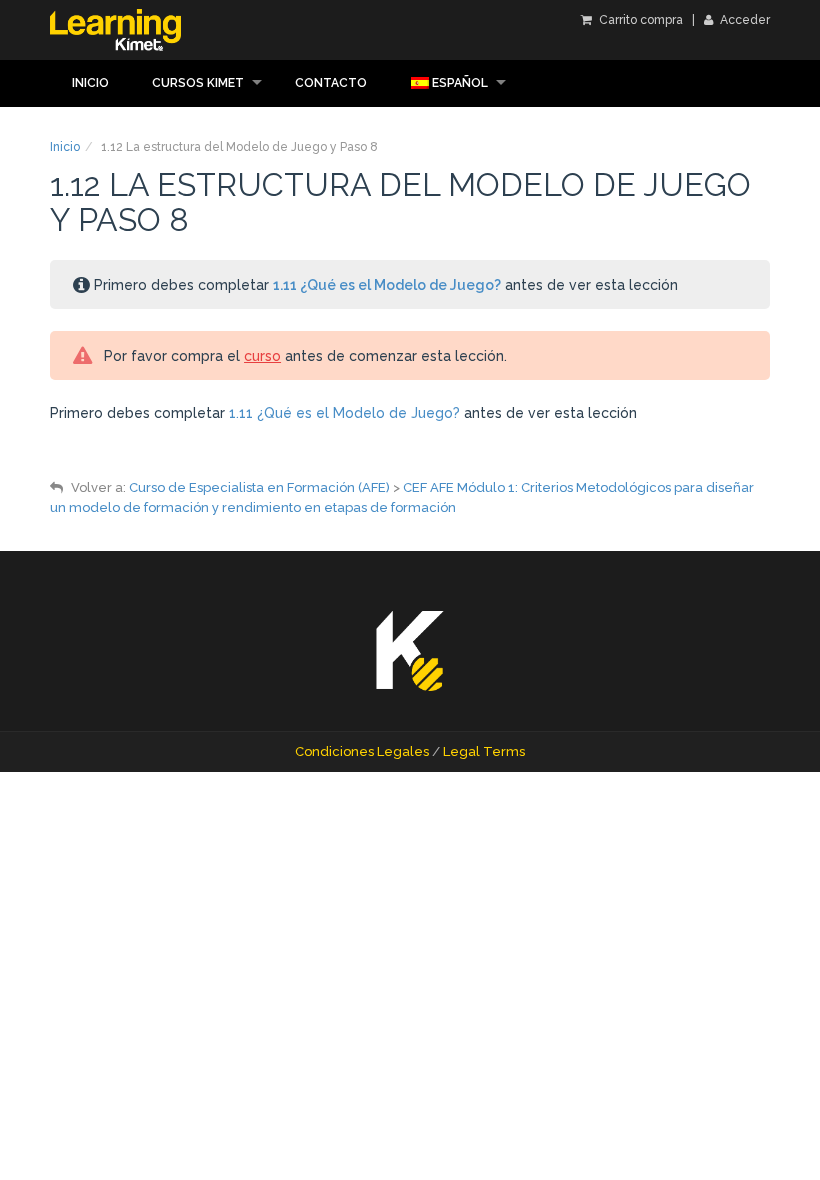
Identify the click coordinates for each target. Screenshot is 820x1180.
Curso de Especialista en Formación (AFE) (259, 487)
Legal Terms (484, 751)
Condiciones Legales (362, 751)
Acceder (743, 20)
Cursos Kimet (198, 83)
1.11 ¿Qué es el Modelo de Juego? (387, 285)
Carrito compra (639, 20)
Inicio (90, 83)
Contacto (331, 83)
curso (262, 356)
